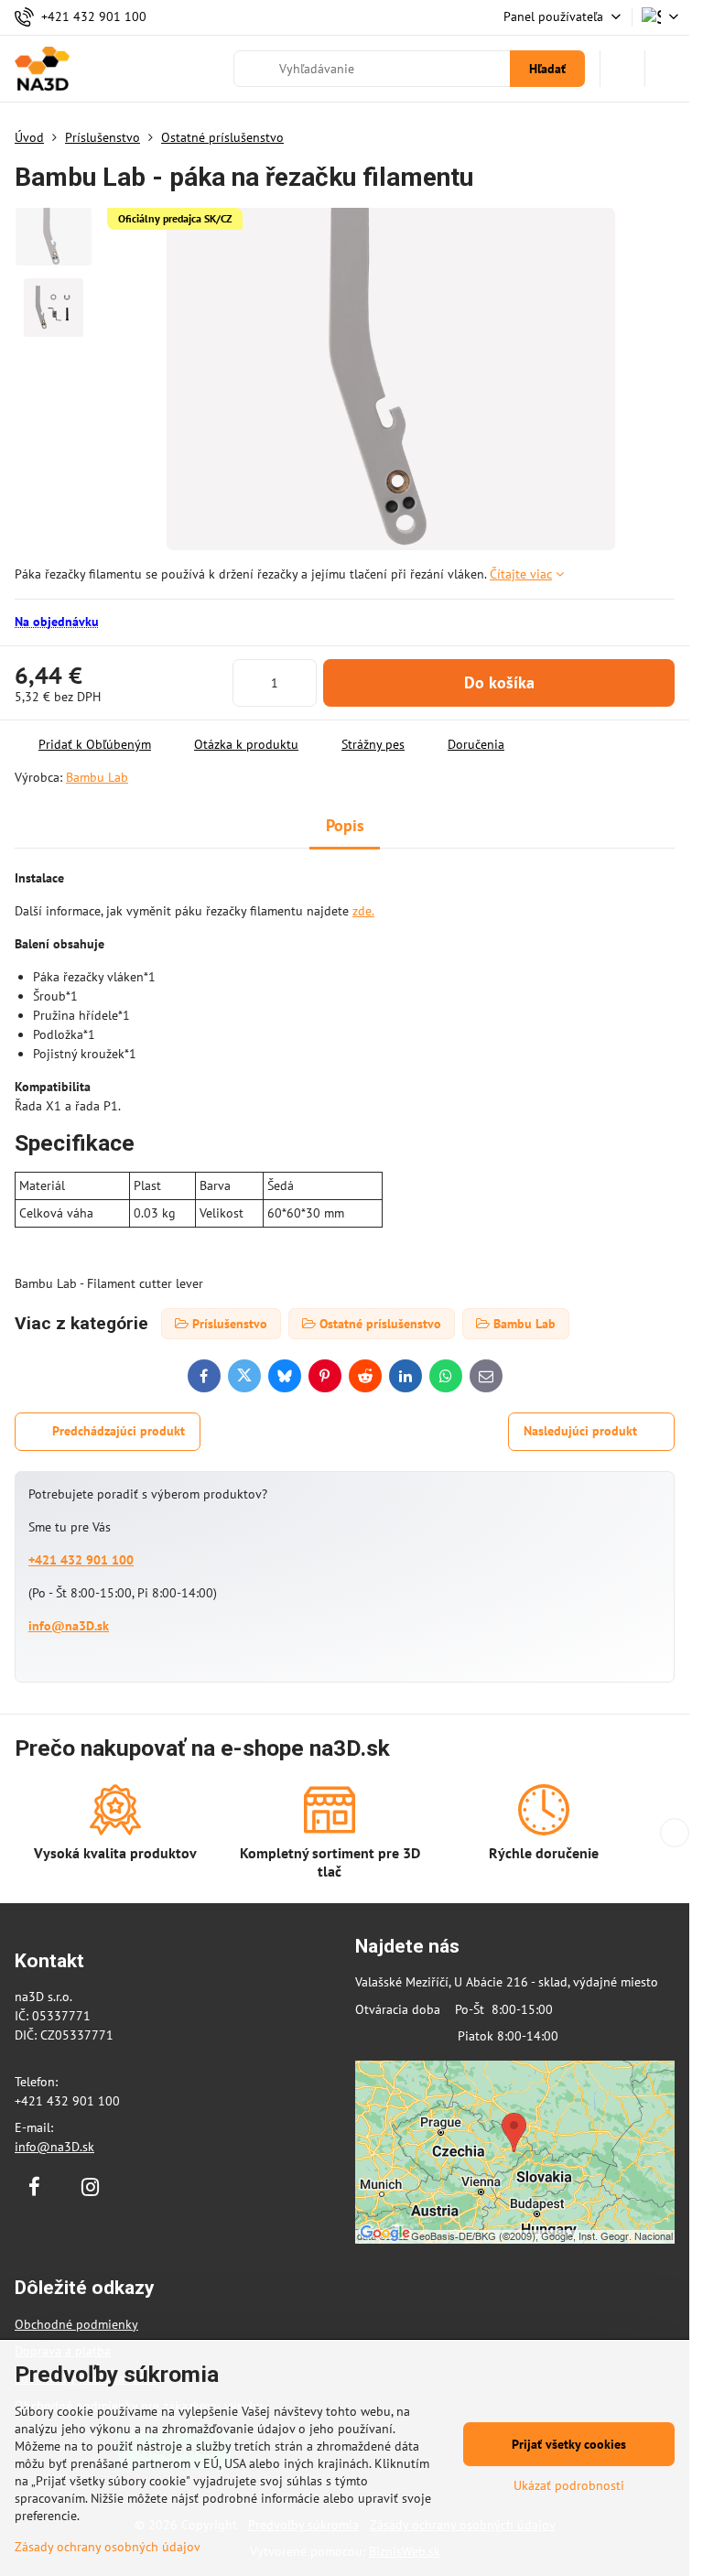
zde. (363, 911)
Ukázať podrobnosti (569, 2485)
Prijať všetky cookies (569, 2444)
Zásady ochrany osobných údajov (108, 2547)
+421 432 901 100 (81, 1560)
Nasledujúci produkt (580, 1431)
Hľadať (547, 69)
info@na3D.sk (69, 1626)
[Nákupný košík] (622, 69)
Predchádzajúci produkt (119, 1431)
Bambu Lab (97, 777)
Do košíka (499, 682)
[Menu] (667, 69)
